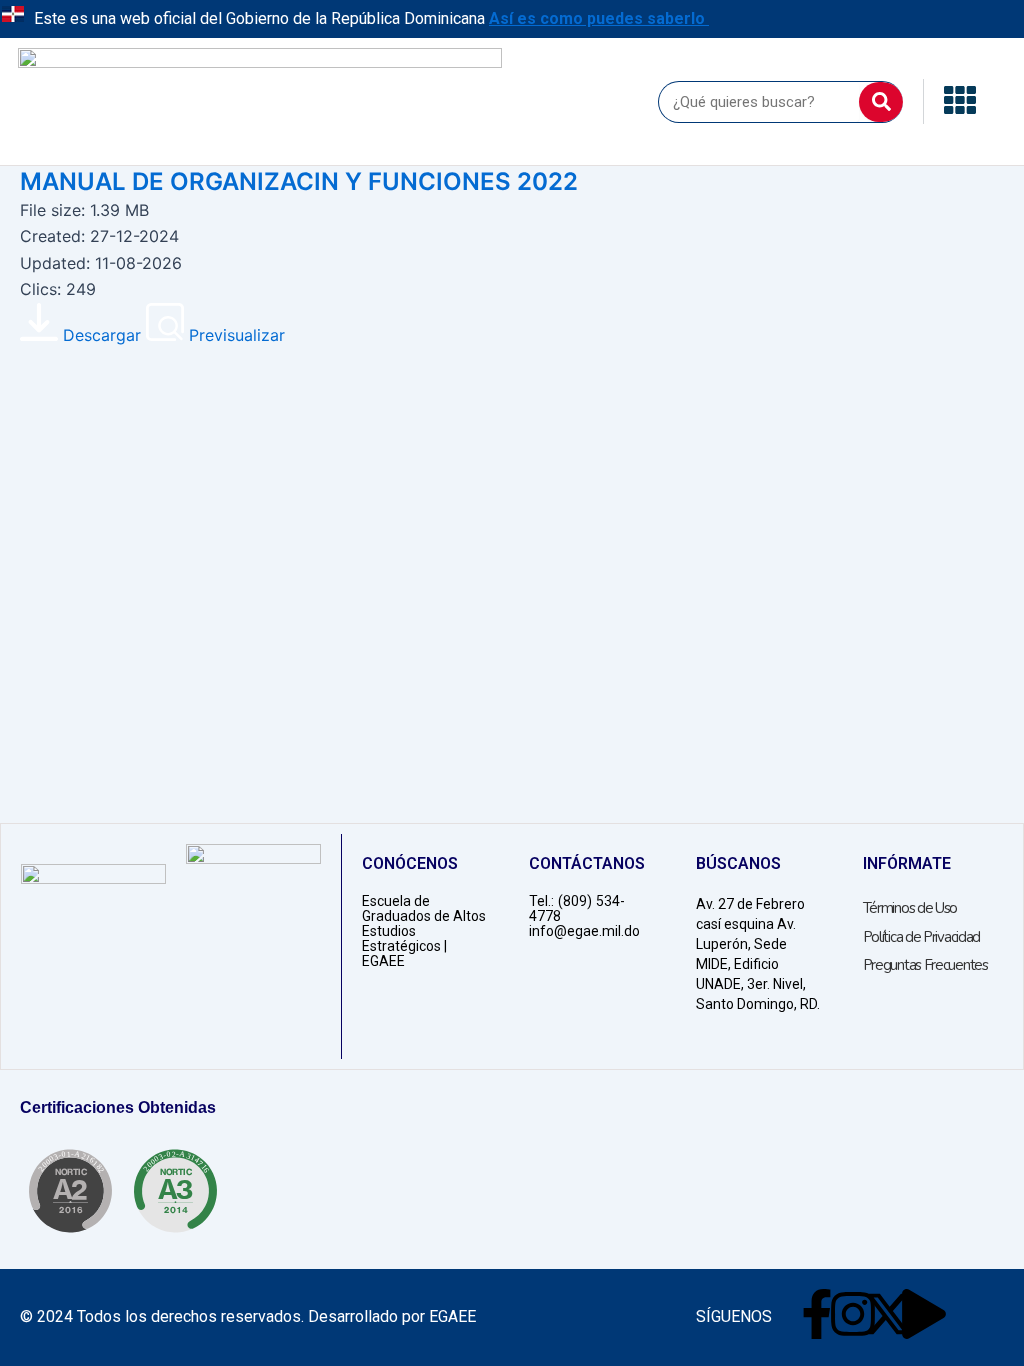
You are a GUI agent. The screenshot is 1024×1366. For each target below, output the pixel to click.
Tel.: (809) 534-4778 (577, 908)
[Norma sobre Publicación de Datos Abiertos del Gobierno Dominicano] (175, 1191)
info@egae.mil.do (584, 931)
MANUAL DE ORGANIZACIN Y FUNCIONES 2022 (299, 181)
